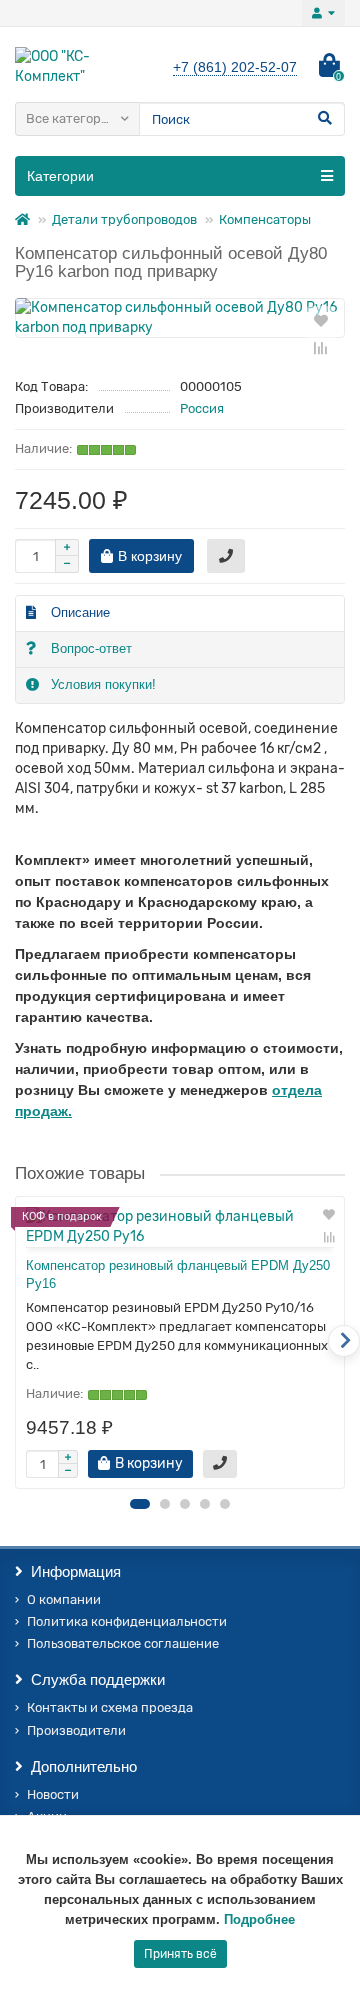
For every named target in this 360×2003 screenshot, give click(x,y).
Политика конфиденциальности (127, 1621)
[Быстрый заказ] (226, 556)
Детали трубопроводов (124, 219)
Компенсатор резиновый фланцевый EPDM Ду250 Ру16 (178, 1275)
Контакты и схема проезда (110, 1707)
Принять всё (180, 1954)
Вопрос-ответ (91, 648)
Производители (76, 1730)
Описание (80, 612)
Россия (202, 408)
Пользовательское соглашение (123, 1643)
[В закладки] (321, 320)
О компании (64, 1599)
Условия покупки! (103, 684)
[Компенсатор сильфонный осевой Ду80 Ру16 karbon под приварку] (180, 318)
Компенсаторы (265, 219)
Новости (53, 1794)
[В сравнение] (321, 348)
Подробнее (259, 1919)
